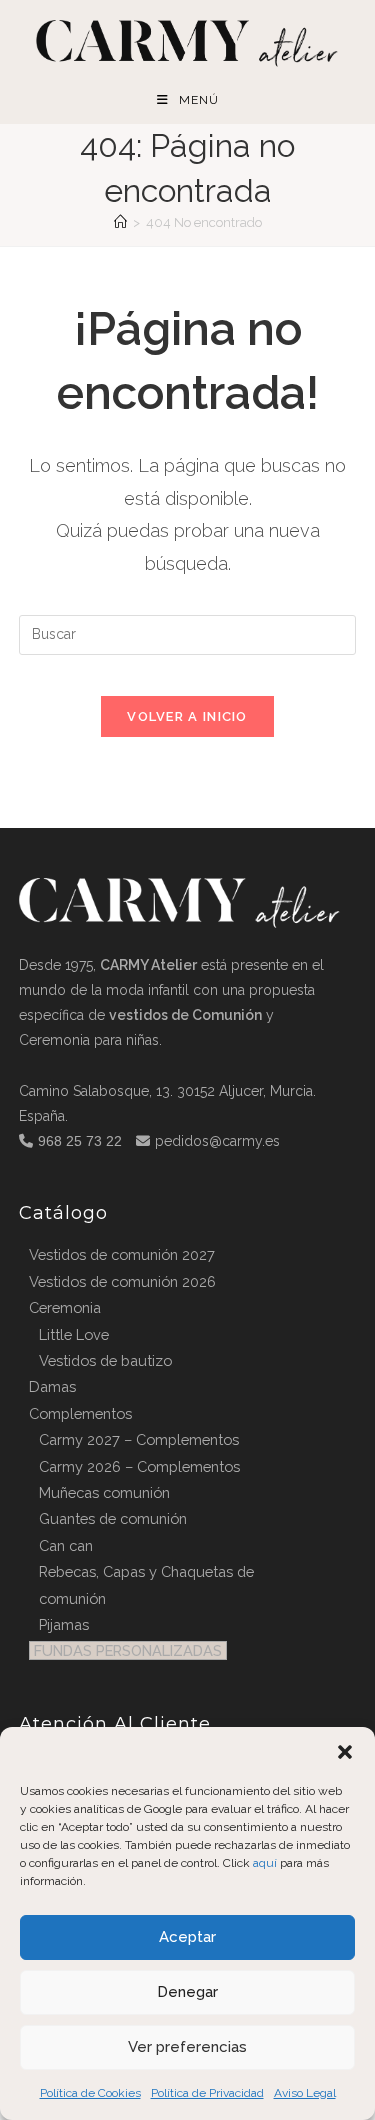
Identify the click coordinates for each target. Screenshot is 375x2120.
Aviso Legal (305, 2093)
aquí (265, 1863)
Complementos (80, 1413)
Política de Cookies (90, 2093)
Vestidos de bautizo (105, 1360)
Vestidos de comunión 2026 (122, 1281)
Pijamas (64, 1624)
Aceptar (187, 1937)
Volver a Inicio (187, 716)
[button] (345, 1752)
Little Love (74, 1334)
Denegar (187, 1992)
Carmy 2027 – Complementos (139, 1439)
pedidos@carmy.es (217, 1141)
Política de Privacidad (207, 2093)
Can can (66, 1545)
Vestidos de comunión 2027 (122, 1254)
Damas (52, 1386)
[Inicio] (120, 222)
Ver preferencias (187, 2047)
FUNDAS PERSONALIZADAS (128, 1650)
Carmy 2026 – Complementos (139, 1466)
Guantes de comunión (113, 1518)
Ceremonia (65, 1307)
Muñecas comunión (104, 1492)
